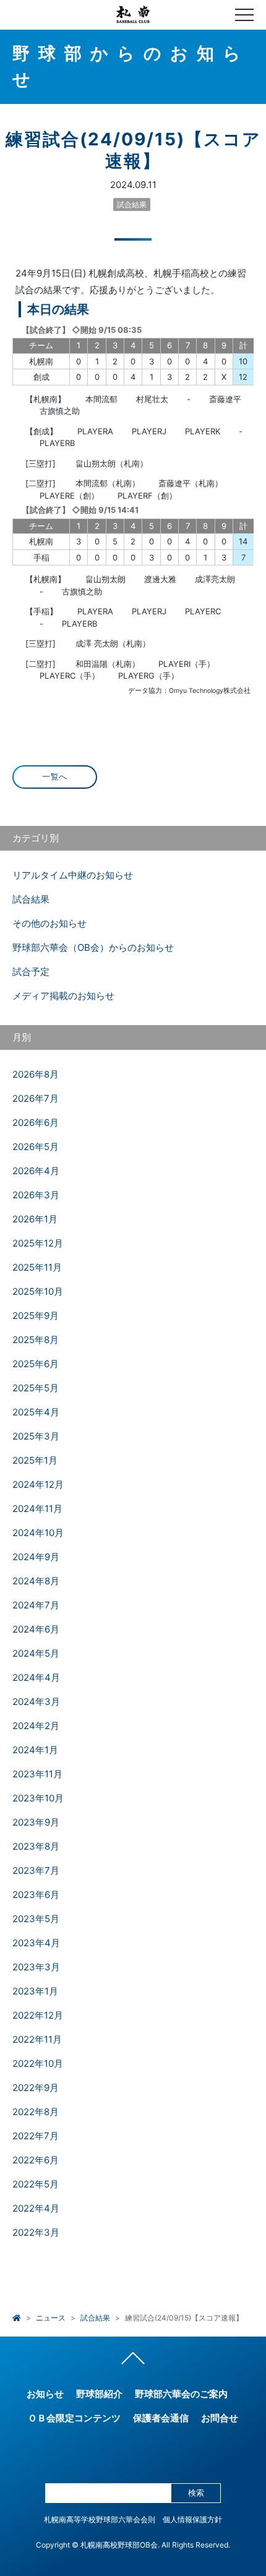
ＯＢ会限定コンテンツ (74, 2418)
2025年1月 (35, 1460)
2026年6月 (36, 1123)
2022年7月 (36, 2136)
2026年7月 (36, 1098)
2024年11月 (37, 1509)
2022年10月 (38, 2063)
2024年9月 (36, 1557)
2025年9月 (36, 1316)
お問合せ (220, 2418)
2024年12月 (38, 1484)
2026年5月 (36, 1147)
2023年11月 (37, 1774)
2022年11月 (37, 2039)
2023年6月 (36, 1895)
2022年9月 (36, 2088)
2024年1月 (35, 1750)
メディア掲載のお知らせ (63, 996)
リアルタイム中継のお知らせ (73, 875)
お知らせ (45, 2394)
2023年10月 (38, 1798)
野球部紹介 (99, 2394)
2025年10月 (38, 1291)
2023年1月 (35, 1991)
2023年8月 (36, 1846)
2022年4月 (36, 2208)
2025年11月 (37, 1267)
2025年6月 (36, 1364)
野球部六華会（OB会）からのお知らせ (93, 947)
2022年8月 (36, 2112)
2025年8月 (36, 1340)
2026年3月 (36, 1195)
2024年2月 (36, 1726)
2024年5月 (36, 1653)
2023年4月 (36, 1943)
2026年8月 (36, 1074)
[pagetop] (133, 2361)
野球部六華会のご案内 (181, 2394)
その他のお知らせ (49, 923)
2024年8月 (36, 1581)
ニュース (51, 2318)
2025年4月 (36, 1412)
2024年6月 (36, 1629)
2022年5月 (36, 2184)
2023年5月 (36, 1919)
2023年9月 (36, 1822)
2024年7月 (36, 1605)
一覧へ (55, 777)
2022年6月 (36, 2160)
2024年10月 (38, 1533)
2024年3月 (36, 1702)
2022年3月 (36, 2232)
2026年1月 (35, 1219)
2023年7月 (36, 1870)
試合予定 (31, 972)
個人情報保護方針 (192, 2519)
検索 (196, 2493)
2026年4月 (36, 1171)
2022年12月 (38, 2015)
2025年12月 (38, 1243)
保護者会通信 (161, 2418)
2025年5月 (36, 1388)
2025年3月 (36, 1436)
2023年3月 (36, 1967)
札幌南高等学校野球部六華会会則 (100, 2519)
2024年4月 (36, 1677)
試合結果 (132, 204)
